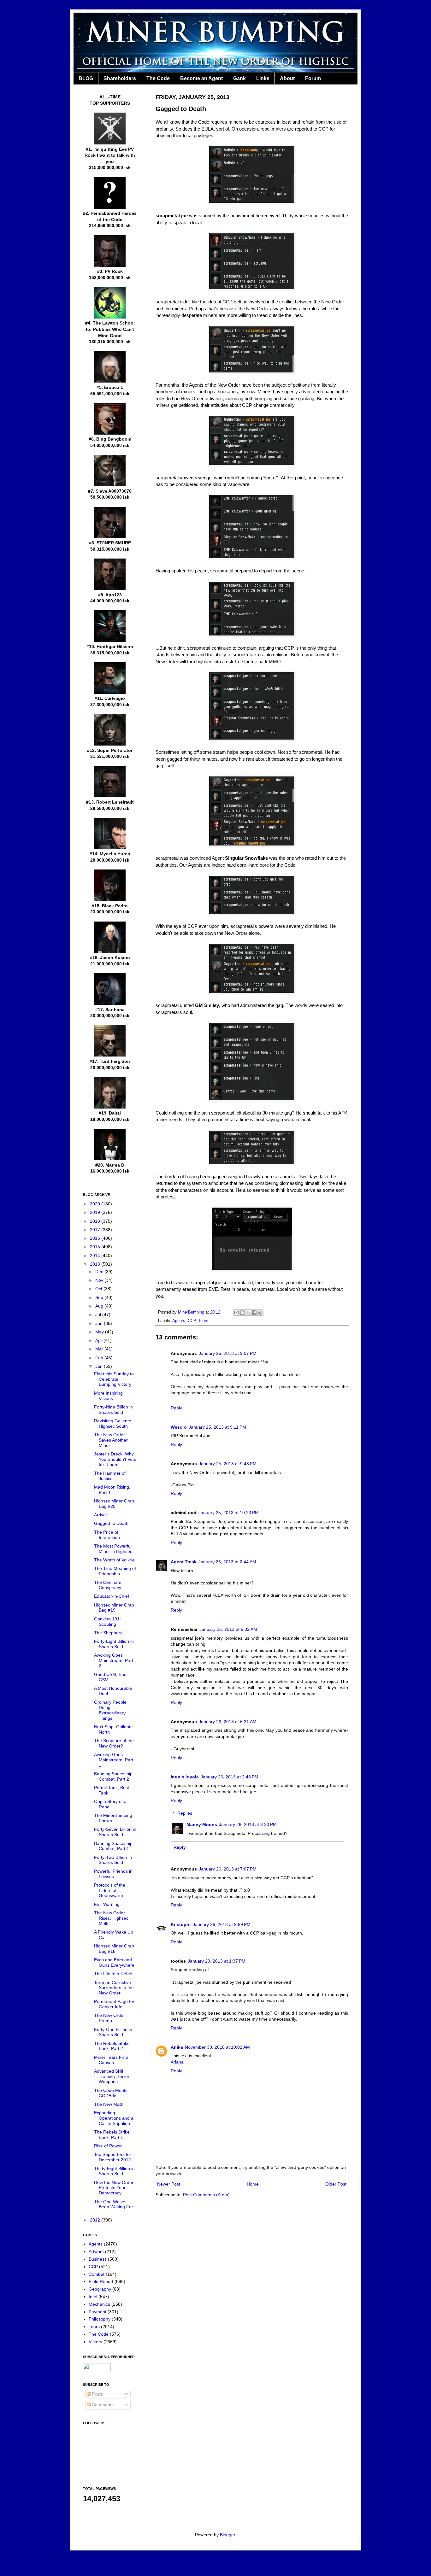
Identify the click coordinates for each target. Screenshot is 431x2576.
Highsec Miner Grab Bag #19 (114, 1608)
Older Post (336, 2184)
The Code (158, 78)
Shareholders (120, 78)
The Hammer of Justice (110, 1476)
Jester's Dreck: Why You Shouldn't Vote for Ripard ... (115, 1459)
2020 (96, 1204)
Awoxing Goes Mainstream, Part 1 (114, 1760)
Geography (100, 2289)
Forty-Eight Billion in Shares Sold (114, 1644)
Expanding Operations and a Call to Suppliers (114, 2118)
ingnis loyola (185, 1777)
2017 (96, 1230)
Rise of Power (108, 2146)
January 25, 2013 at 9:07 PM (228, 1353)
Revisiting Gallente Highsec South (113, 1423)
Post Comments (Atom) (206, 2195)
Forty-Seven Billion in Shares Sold (115, 1832)
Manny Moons (202, 1824)
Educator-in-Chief (112, 1596)
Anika (177, 2047)
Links (263, 78)
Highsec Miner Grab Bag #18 (114, 1949)
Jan (100, 1366)
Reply (176, 1408)
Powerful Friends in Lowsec (113, 1874)
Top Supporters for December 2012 (113, 2157)
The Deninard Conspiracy (108, 1585)
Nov (100, 1280)
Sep (100, 1297)
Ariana (177, 2062)
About (287, 78)
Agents (179, 1321)
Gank (239, 78)
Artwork (96, 2251)
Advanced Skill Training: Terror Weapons (112, 2076)
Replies (185, 1813)
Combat (97, 2274)
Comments (102, 2405)
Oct (99, 1289)
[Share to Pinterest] (260, 1313)
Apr (99, 1340)
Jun (100, 1323)
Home (253, 2184)
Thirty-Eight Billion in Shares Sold (114, 2171)
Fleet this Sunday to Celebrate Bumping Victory (114, 1379)
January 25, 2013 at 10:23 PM (229, 1513)
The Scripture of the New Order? (114, 1743)
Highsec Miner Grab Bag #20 (114, 1504)
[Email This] (236, 1313)
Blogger (227, 2535)
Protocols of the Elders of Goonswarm (110, 1890)
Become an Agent (201, 78)
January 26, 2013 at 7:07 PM (228, 1869)
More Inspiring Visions (108, 1396)
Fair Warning (107, 1904)
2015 (96, 1247)
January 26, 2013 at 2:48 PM (230, 1777)
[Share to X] (248, 1313)
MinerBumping (192, 1312)
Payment (97, 2312)
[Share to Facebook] (254, 1313)
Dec (100, 1272)
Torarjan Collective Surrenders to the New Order (114, 1988)
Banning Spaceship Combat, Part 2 (113, 1776)
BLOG (86, 78)
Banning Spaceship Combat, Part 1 (113, 1846)
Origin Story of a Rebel (110, 1804)
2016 (96, 1238)
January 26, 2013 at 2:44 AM (227, 1562)
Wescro (179, 1427)
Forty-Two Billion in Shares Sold (113, 1860)
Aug (100, 1306)
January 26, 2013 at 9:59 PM (222, 1924)
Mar (100, 1349)
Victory (95, 2342)
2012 (96, 2220)
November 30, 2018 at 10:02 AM (217, 2047)
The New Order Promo (109, 2018)
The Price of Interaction (107, 1535)
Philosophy (100, 2319)
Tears (203, 1321)
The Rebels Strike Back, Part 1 (112, 2135)
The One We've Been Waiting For (114, 2204)
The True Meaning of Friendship (115, 1571)
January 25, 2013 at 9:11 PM (217, 1427)
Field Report (101, 2281)
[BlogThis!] (242, 1313)
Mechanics (99, 2304)
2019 (96, 1212)
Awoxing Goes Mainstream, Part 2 (114, 1660)
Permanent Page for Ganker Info (114, 2004)
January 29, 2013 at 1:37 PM (217, 1961)
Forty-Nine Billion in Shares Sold (113, 1410)
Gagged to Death (111, 1523)
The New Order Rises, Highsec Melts (111, 1918)
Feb (100, 1358)
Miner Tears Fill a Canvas (111, 2060)
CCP (192, 1321)
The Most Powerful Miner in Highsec (113, 1549)
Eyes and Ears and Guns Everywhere (114, 1962)
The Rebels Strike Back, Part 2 (112, 2046)
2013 (96, 1264)
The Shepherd (108, 1633)
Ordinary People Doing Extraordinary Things (110, 1710)
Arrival (100, 1515)
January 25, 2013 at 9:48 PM (228, 1464)
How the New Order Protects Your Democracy (114, 2188)
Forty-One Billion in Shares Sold (113, 2032)
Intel (93, 2297)
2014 (96, 1256)
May (100, 1332)
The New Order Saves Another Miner (111, 1440)
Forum (313, 78)
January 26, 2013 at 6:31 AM (228, 1722)
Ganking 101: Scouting (107, 1622)
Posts (97, 2394)
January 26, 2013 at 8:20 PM (248, 1824)
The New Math (109, 2104)
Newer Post (169, 2184)
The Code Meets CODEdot (111, 2093)
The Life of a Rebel (113, 1974)
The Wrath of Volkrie (114, 1560)
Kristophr (181, 1924)
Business (98, 2259)
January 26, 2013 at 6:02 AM (228, 1629)
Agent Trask (184, 1562)
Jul (99, 1314)
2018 (96, 1221)
